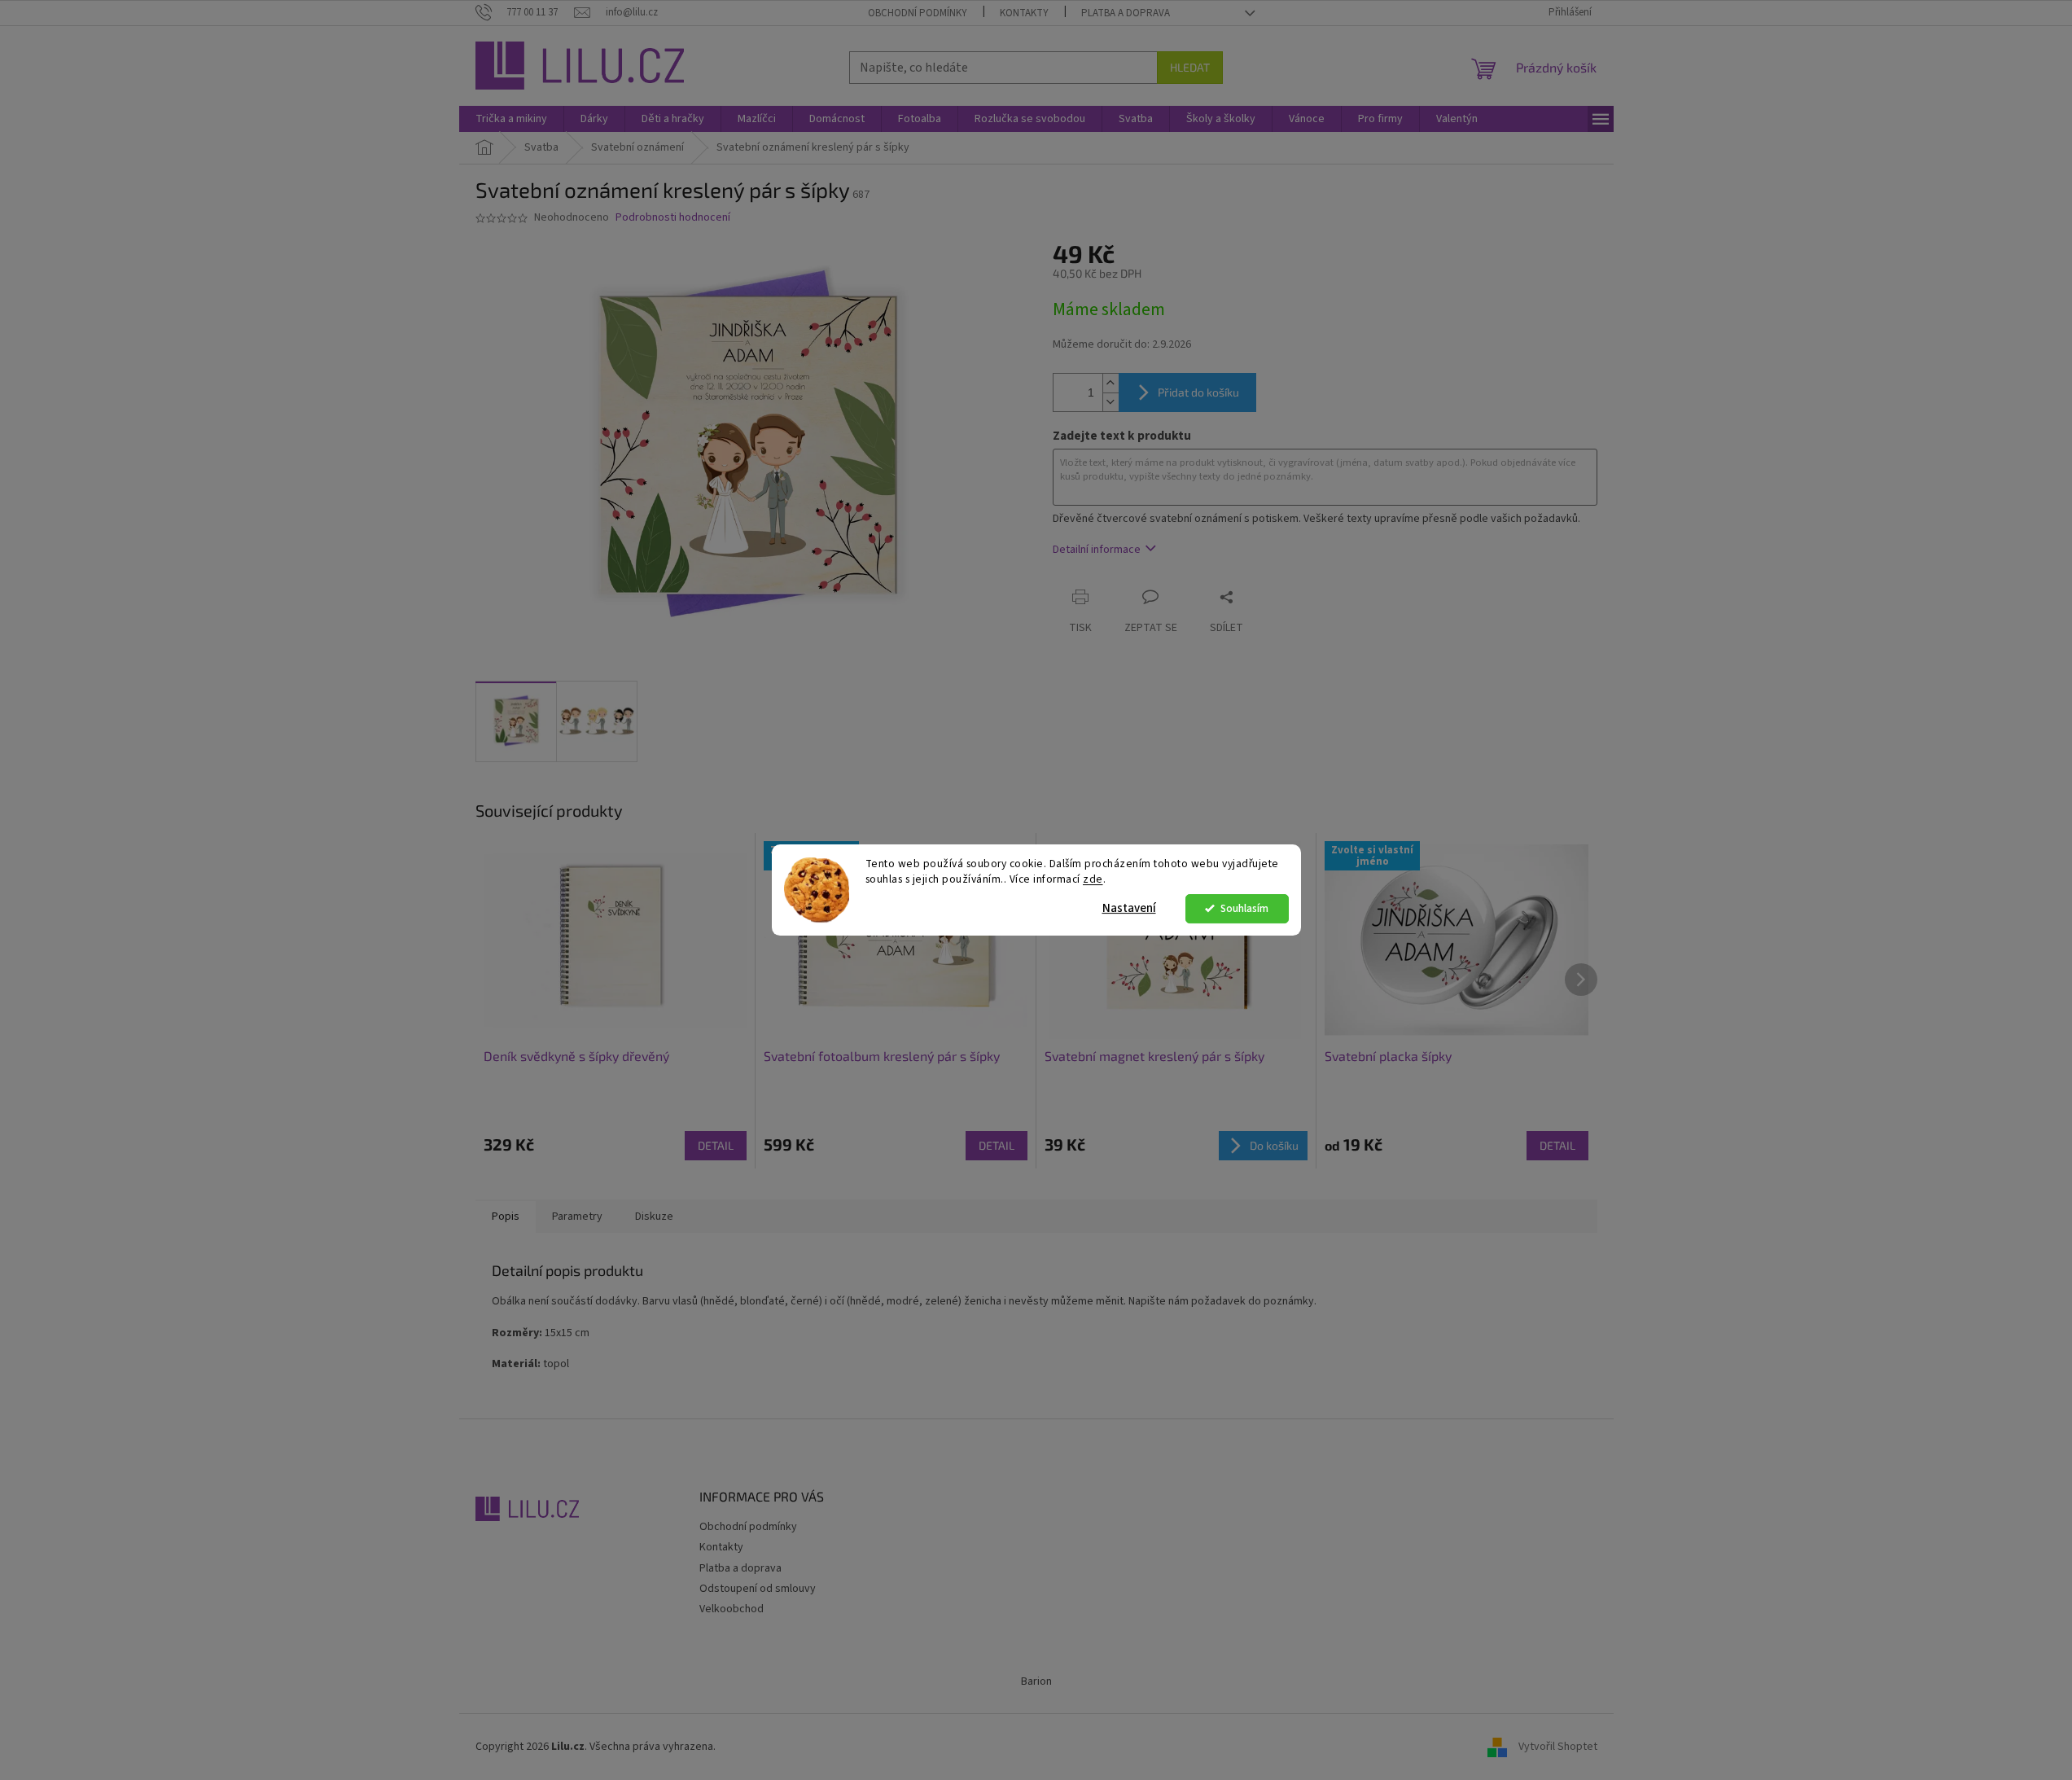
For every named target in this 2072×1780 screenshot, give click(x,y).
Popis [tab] (506, 1217)
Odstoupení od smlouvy (758, 1589)
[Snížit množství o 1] (1110, 402)
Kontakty (1024, 13)
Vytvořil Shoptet (1558, 1747)
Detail (716, 1145)
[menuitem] (511, 119)
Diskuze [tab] (654, 1217)
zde (1093, 879)
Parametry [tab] (577, 1217)
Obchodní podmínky (918, 13)
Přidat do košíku (1198, 392)
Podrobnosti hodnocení (673, 218)
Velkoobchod (732, 1609)
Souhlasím (1244, 908)
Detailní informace (1097, 550)
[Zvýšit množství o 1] (1110, 383)
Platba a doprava (1126, 13)
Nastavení (1129, 908)
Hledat (1190, 67)
